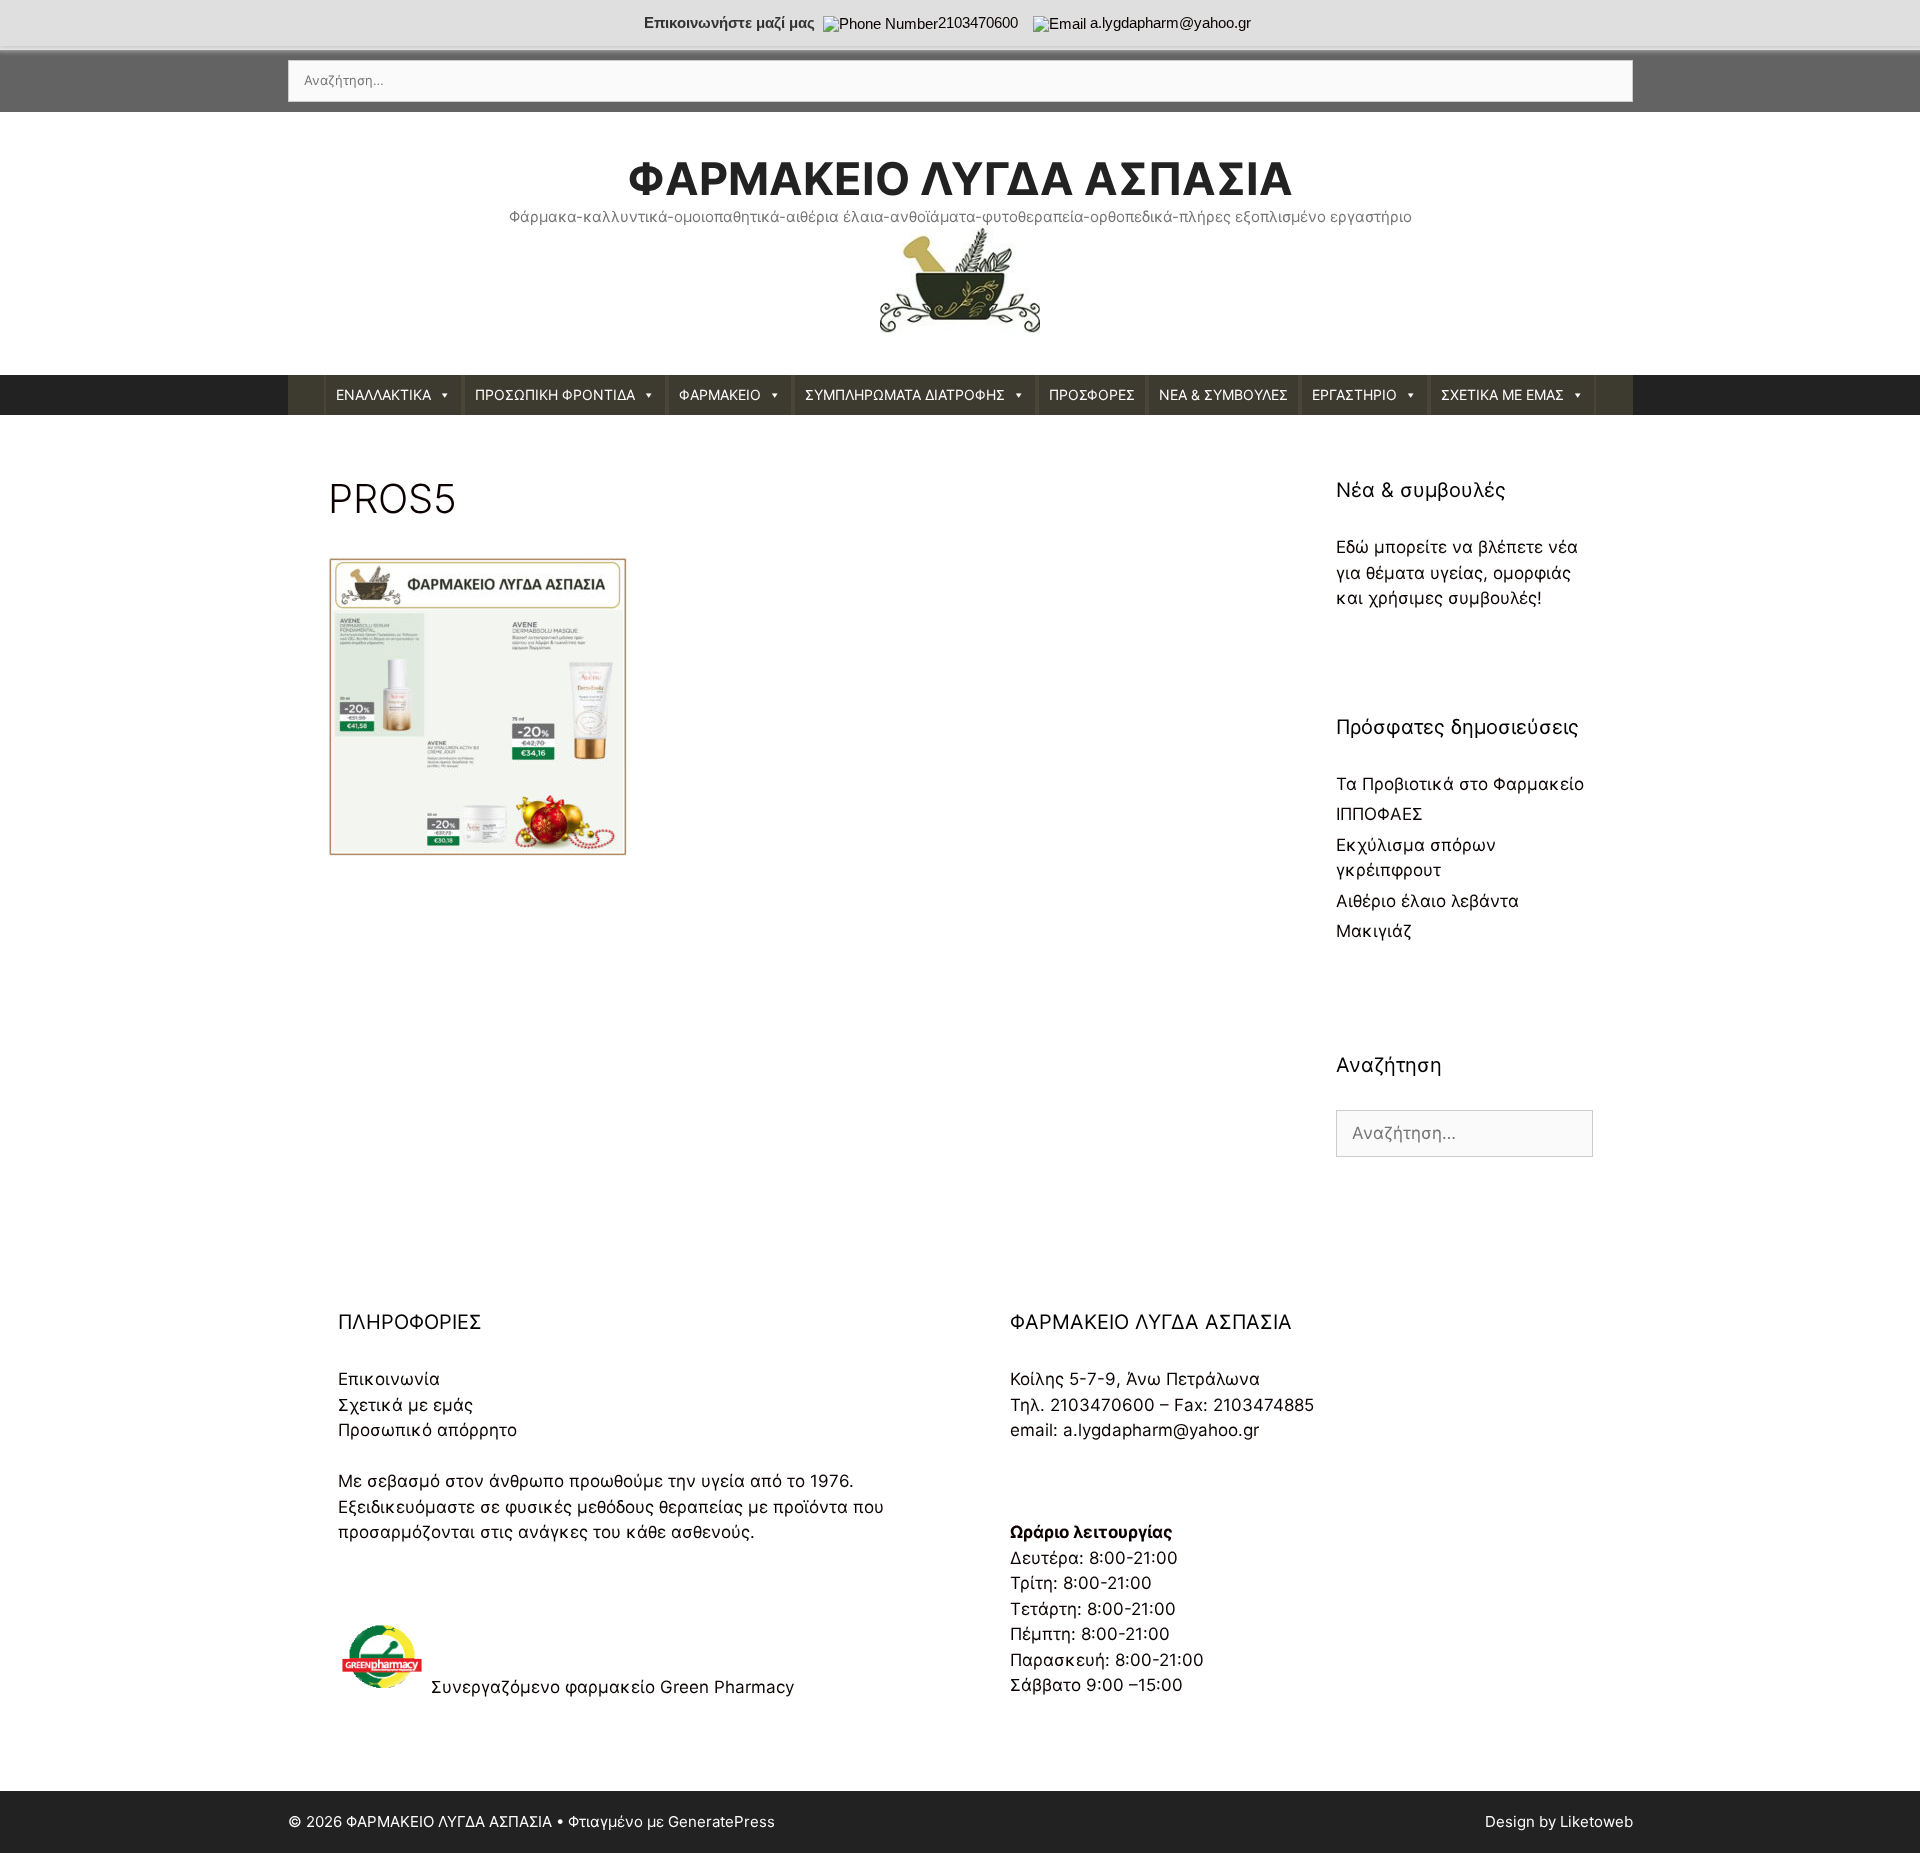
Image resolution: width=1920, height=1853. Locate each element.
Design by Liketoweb (1559, 1821)
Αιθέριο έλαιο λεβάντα (1427, 901)
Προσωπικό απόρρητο (427, 1430)
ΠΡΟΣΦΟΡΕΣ (1092, 394)
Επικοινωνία (389, 1379)
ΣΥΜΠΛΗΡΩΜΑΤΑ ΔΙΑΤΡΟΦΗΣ (905, 394)
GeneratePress (721, 1821)
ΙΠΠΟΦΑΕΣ (1379, 814)
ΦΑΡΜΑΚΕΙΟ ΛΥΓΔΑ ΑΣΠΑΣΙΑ (960, 178)
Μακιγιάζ (1374, 931)
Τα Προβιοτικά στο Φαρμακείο (1460, 784)
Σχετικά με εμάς (405, 1405)
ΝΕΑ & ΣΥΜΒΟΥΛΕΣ (1223, 394)
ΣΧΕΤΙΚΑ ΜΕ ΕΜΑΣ (1502, 394)
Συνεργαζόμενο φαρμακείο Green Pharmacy (612, 1687)
